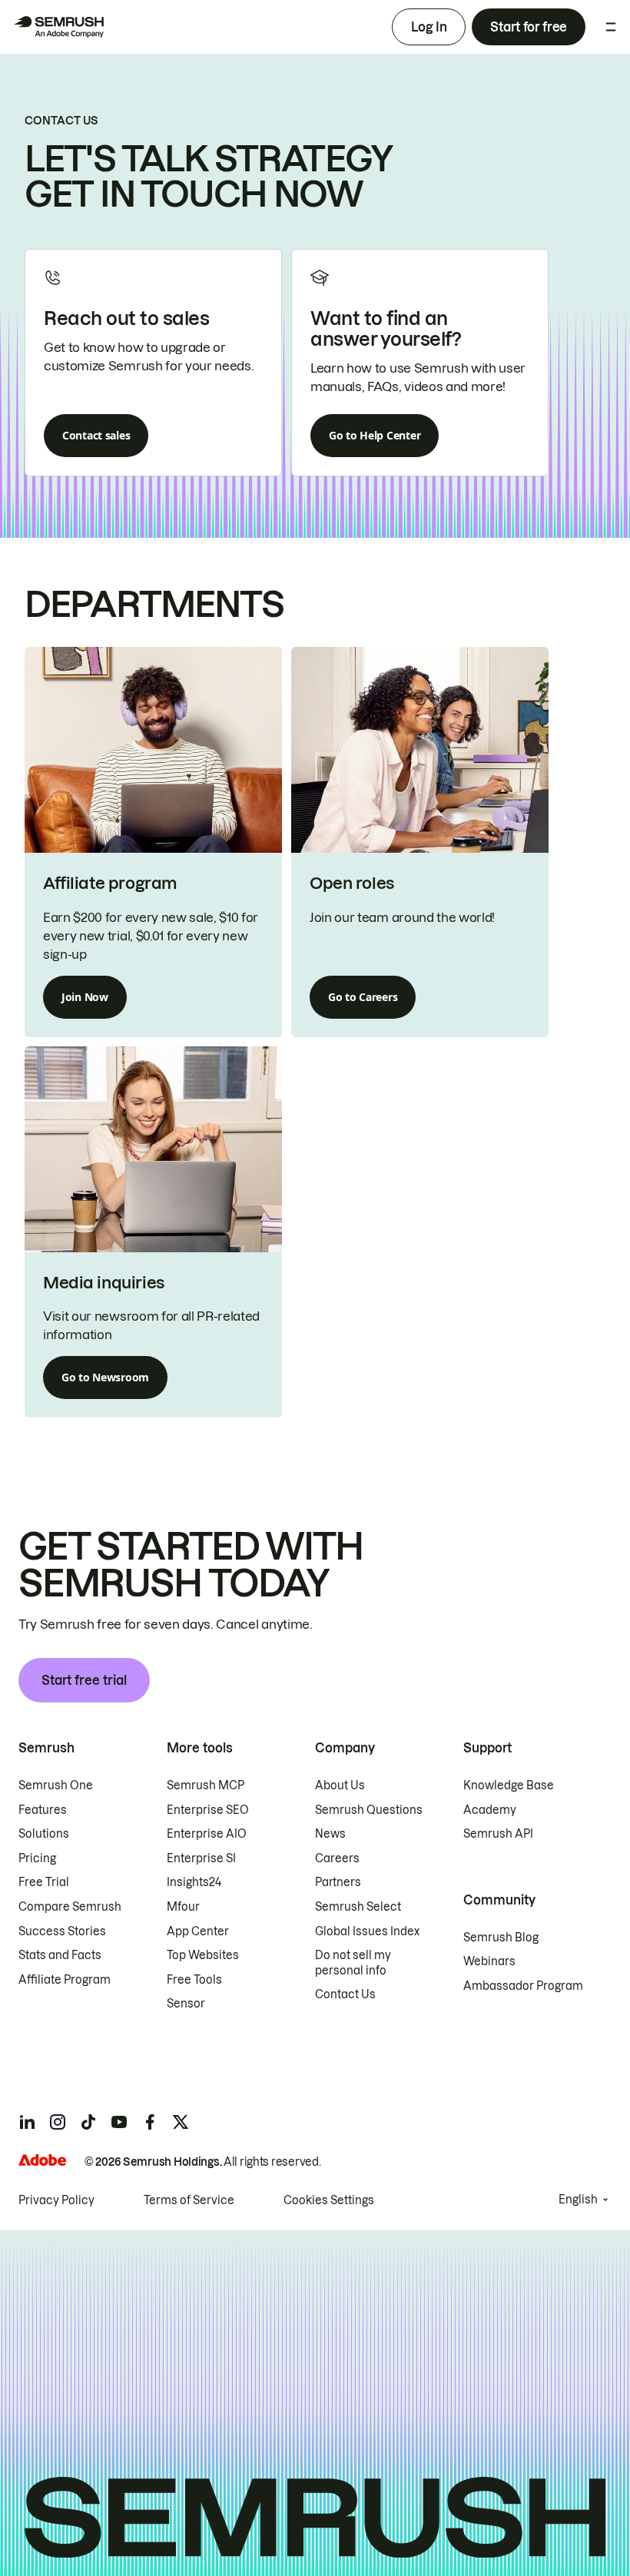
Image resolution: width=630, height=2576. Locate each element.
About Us (340, 1785)
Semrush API (498, 1834)
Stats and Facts (60, 1955)
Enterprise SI (201, 1858)
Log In (429, 27)
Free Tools (194, 1980)
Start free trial (84, 1680)
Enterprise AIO (207, 1834)
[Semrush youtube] (119, 2122)
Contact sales (96, 435)
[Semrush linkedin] (27, 2122)
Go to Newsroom (105, 1377)
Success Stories (62, 1931)
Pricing (37, 1858)
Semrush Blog (501, 1938)
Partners (338, 1882)
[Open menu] (611, 27)
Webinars (489, 1961)
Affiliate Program (65, 1980)
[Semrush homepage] (58, 27)
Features (43, 1810)
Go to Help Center (375, 435)
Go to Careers (363, 997)
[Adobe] (42, 2160)
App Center (198, 1931)
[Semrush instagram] (58, 2122)
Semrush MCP (206, 1785)
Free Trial (44, 1882)
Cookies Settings (329, 2200)
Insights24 (194, 1882)
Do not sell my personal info (353, 1963)
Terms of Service (189, 2200)
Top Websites (203, 1955)
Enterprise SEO (208, 1810)
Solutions (44, 1834)
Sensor (186, 2004)
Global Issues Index (367, 1931)
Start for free (529, 27)
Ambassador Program (523, 1986)
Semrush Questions (369, 1810)
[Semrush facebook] (150, 2122)
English (578, 2200)
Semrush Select (358, 1907)
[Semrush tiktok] (88, 2122)
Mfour (183, 1907)
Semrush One (56, 1785)
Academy (490, 1810)
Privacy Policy (56, 2200)
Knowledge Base (509, 1785)
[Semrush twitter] (181, 2122)
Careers (337, 1858)
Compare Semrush (70, 1907)
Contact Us (345, 1994)
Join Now (85, 997)
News (330, 1834)
